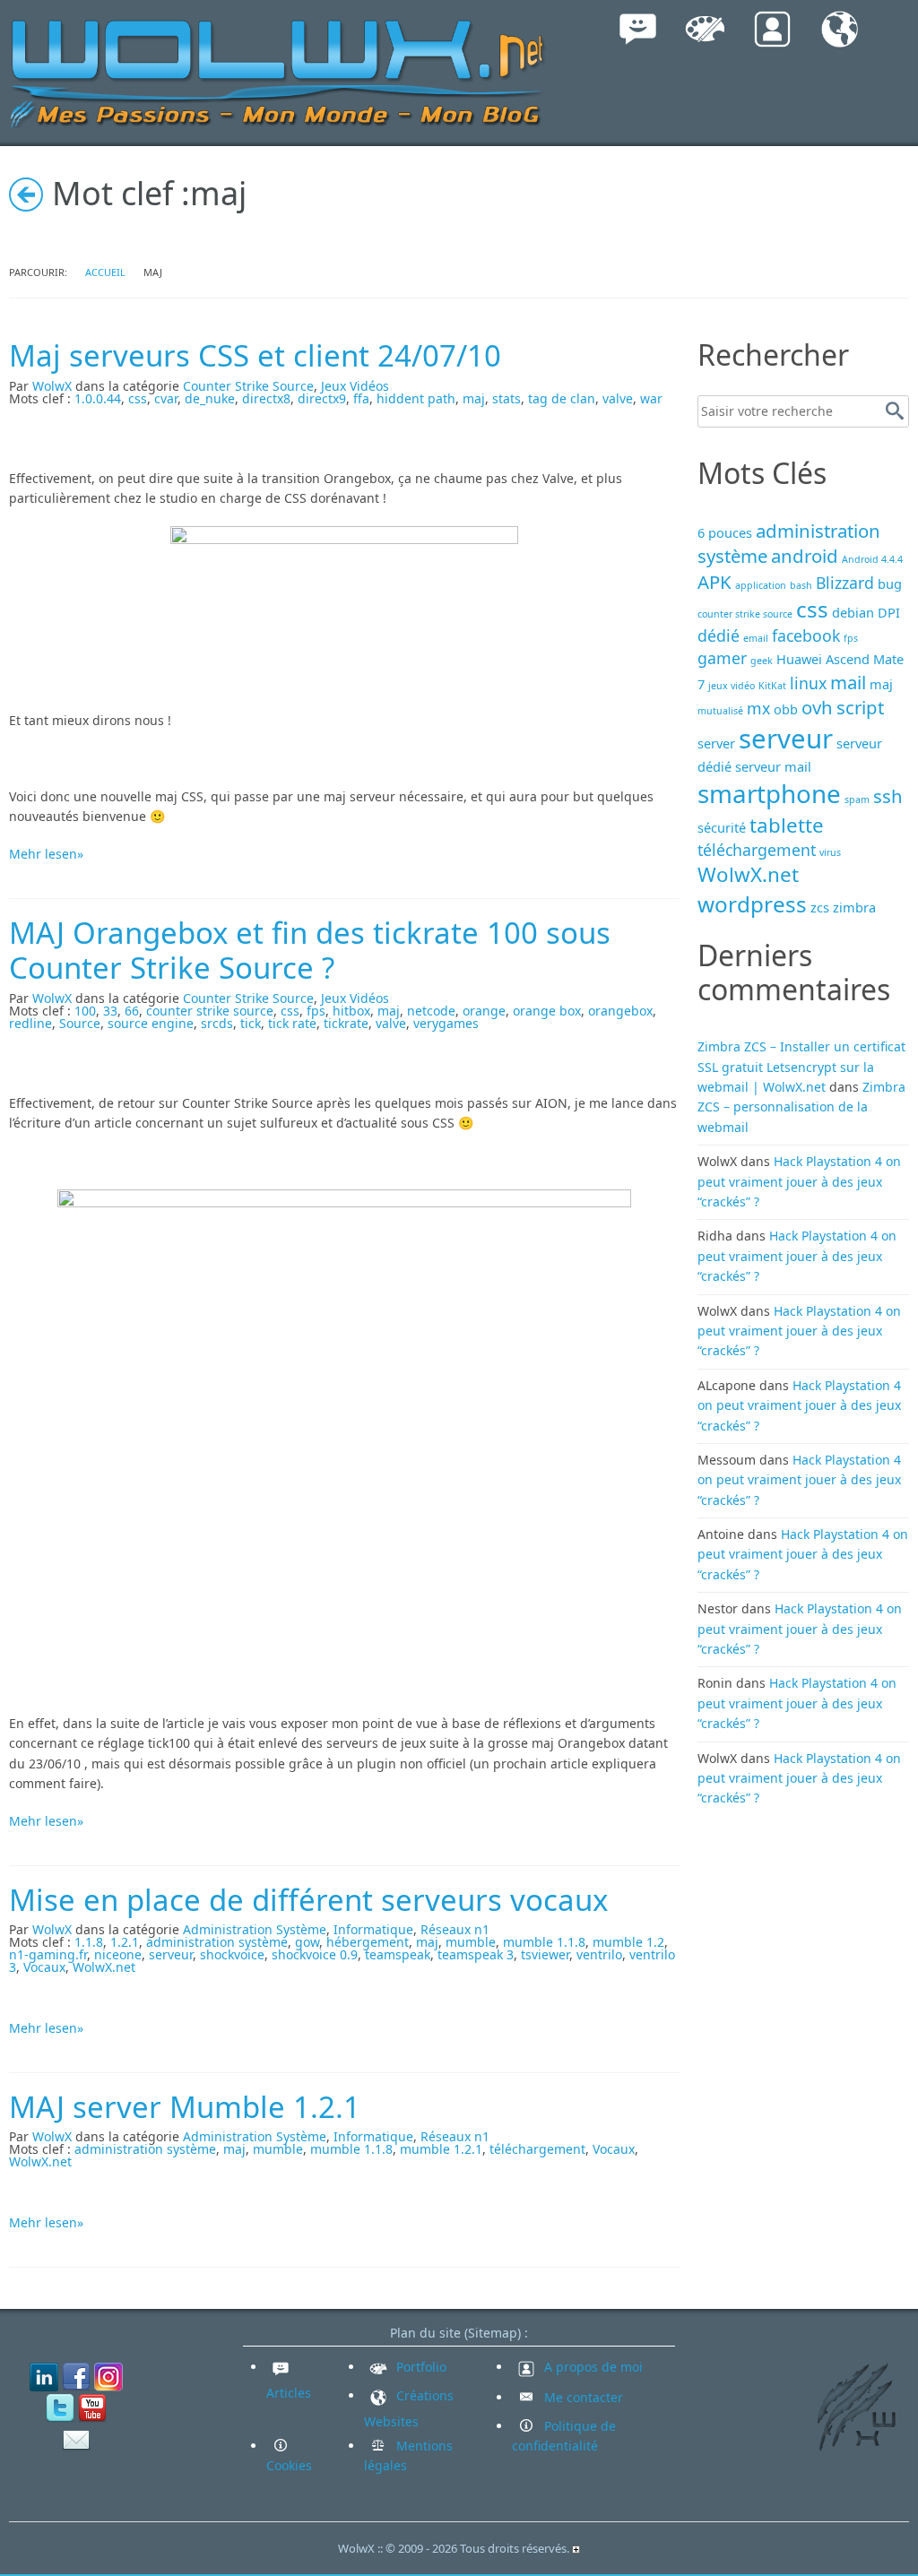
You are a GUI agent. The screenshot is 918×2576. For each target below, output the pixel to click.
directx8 (266, 398)
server (716, 743)
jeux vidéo (732, 686)
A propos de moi (592, 2367)
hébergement (368, 1942)
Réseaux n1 (455, 1929)
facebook (806, 635)
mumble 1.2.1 (441, 2149)
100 (85, 1011)
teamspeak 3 (476, 1954)
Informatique (373, 1929)
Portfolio (420, 2367)
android (805, 556)
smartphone (769, 793)
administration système (217, 1942)
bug (890, 583)
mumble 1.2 (628, 1942)
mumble (471, 1942)
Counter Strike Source (248, 386)
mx (758, 708)
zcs (820, 907)
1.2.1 (125, 1942)
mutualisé (720, 711)
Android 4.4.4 (872, 559)
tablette (787, 825)
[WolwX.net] (278, 71)
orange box (547, 1011)
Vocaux (44, 1967)
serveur (171, 1954)
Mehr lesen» (46, 854)
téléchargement (537, 2149)
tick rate (292, 1023)
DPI (889, 612)
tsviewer (545, 1954)
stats (507, 398)
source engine (151, 1023)
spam (857, 800)
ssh (888, 796)
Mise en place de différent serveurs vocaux (308, 1900)
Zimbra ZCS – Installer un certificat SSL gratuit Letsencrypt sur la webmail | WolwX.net (801, 1067)
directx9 (322, 398)
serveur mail (773, 766)
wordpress (752, 904)
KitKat (772, 686)
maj (474, 398)
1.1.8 (89, 1942)
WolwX (52, 386)
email (756, 638)
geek (762, 661)
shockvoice (232, 1954)
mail (848, 682)
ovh (817, 707)
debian (853, 612)
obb (786, 709)
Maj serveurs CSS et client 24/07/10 (255, 355)
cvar (166, 398)
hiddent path (416, 398)
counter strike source (210, 1011)
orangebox (620, 1011)
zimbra (854, 907)
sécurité (722, 827)
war (651, 398)
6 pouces (725, 532)
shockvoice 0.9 (315, 1954)
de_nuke (210, 398)
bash (801, 585)
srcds (217, 1023)
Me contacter (582, 2397)
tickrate (346, 1023)
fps (316, 1011)
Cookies (289, 2465)
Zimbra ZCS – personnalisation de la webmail (801, 1107)
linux (808, 683)
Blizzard (845, 583)
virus (830, 852)
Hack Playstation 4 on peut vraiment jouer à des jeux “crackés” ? (799, 1181)
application (761, 585)
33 (110, 1011)
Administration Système (255, 1929)
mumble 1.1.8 (544, 1942)
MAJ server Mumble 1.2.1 (185, 2107)
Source (80, 1023)
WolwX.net (104, 1967)
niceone (118, 1954)
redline (30, 1023)
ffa (361, 398)
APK (714, 582)
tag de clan (562, 398)
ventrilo (599, 1954)
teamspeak (398, 1954)
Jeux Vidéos (355, 386)
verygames (446, 1023)
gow (307, 1942)
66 (132, 1011)
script (860, 707)
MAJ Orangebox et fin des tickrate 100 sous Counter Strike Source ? (310, 951)
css (138, 398)
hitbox (351, 1011)
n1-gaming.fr (48, 1954)
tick (251, 1023)
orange (484, 1011)
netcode (431, 1011)
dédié (719, 635)
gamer (722, 658)
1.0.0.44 (98, 398)
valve (618, 398)
